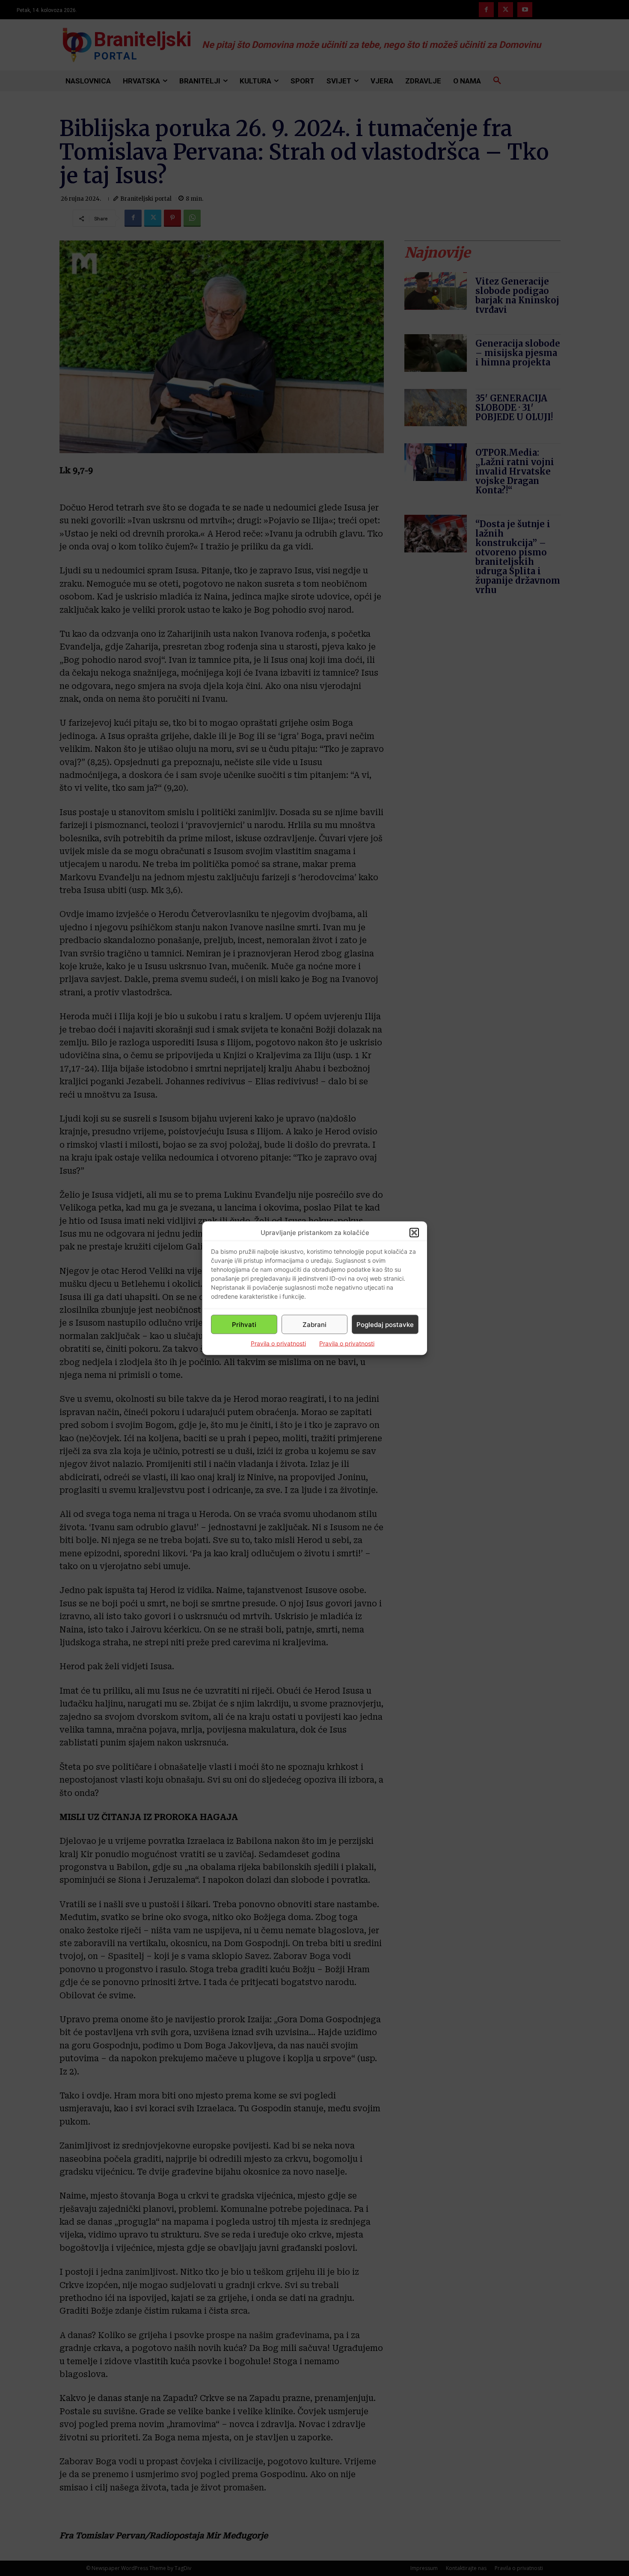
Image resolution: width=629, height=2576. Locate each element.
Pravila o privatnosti (278, 1343)
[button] (414, 1232)
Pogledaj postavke (385, 1324)
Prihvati (244, 1324)
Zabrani (314, 1324)
